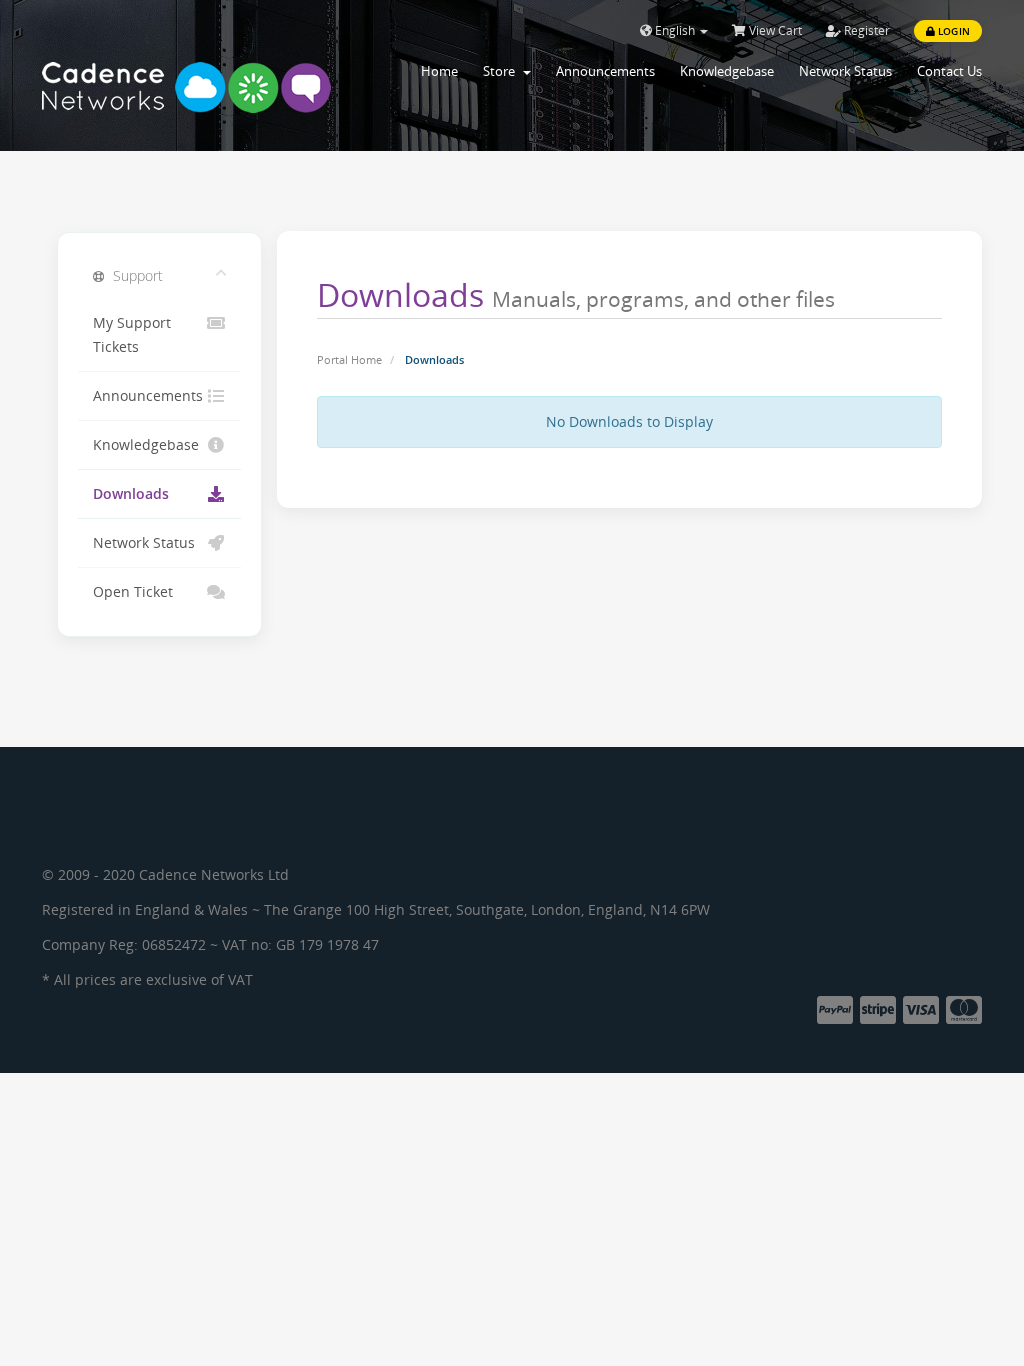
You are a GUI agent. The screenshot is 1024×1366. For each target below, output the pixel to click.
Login (952, 31)
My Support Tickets (132, 335)
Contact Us (949, 71)
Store (502, 71)
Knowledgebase (727, 71)
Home (439, 71)
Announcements (605, 71)
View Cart (774, 30)
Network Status (845, 71)
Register (865, 30)
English (675, 30)
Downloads (131, 494)
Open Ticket (133, 592)
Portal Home (349, 359)
